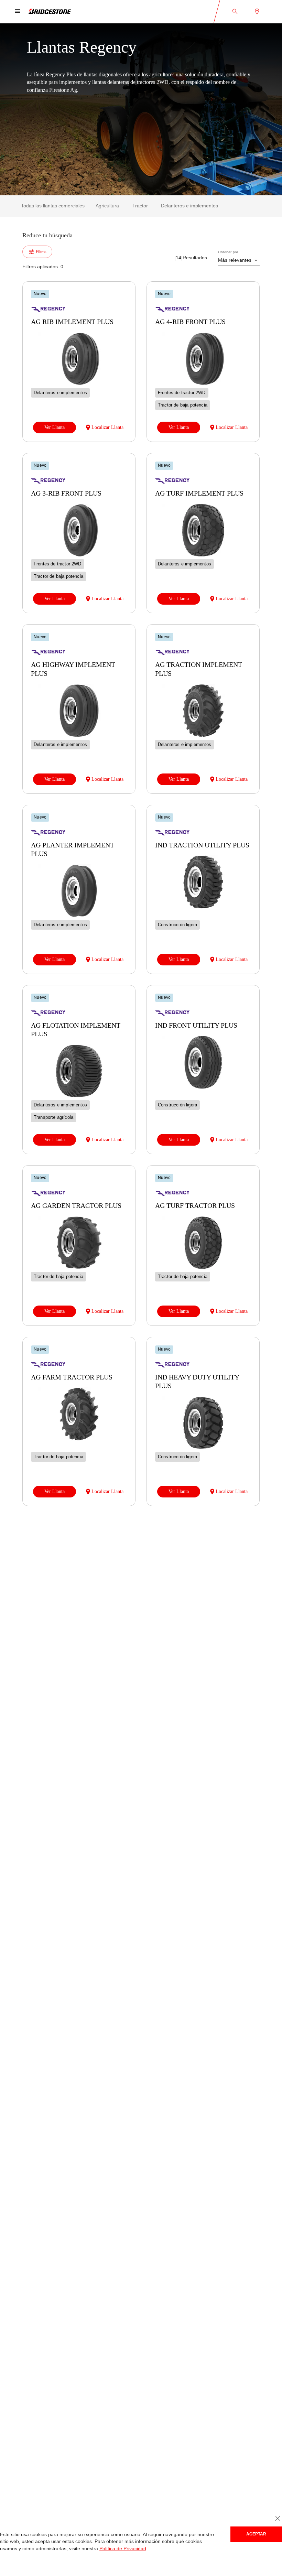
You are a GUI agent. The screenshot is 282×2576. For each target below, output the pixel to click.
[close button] (278, 2519)
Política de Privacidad (85, 2549)
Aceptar (256, 2534)
